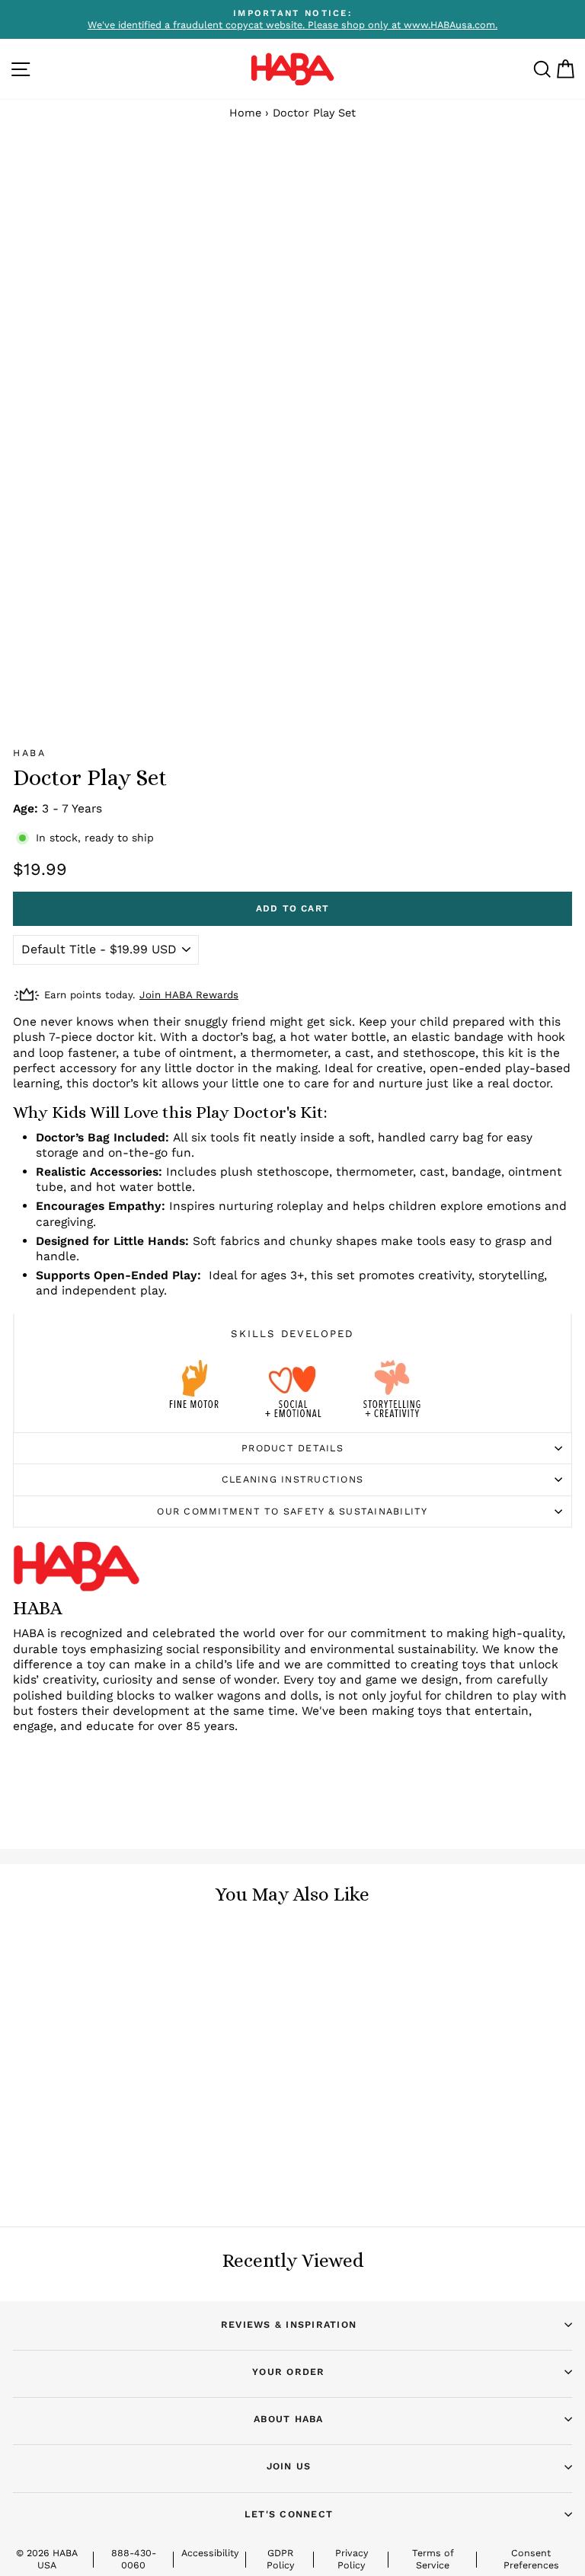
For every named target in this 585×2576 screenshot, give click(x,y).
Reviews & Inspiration (289, 2324)
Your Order (289, 2372)
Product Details (292, 1448)
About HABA (289, 2419)
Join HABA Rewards (189, 995)
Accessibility (210, 2553)
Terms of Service (433, 2559)
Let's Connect (289, 2514)
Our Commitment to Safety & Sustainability (292, 1511)
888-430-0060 (134, 2559)
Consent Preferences (531, 2559)
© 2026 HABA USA (47, 2559)
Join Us (289, 2466)
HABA (29, 753)
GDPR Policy (280, 2559)
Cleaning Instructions (292, 1479)
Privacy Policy (352, 2559)
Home (245, 113)
